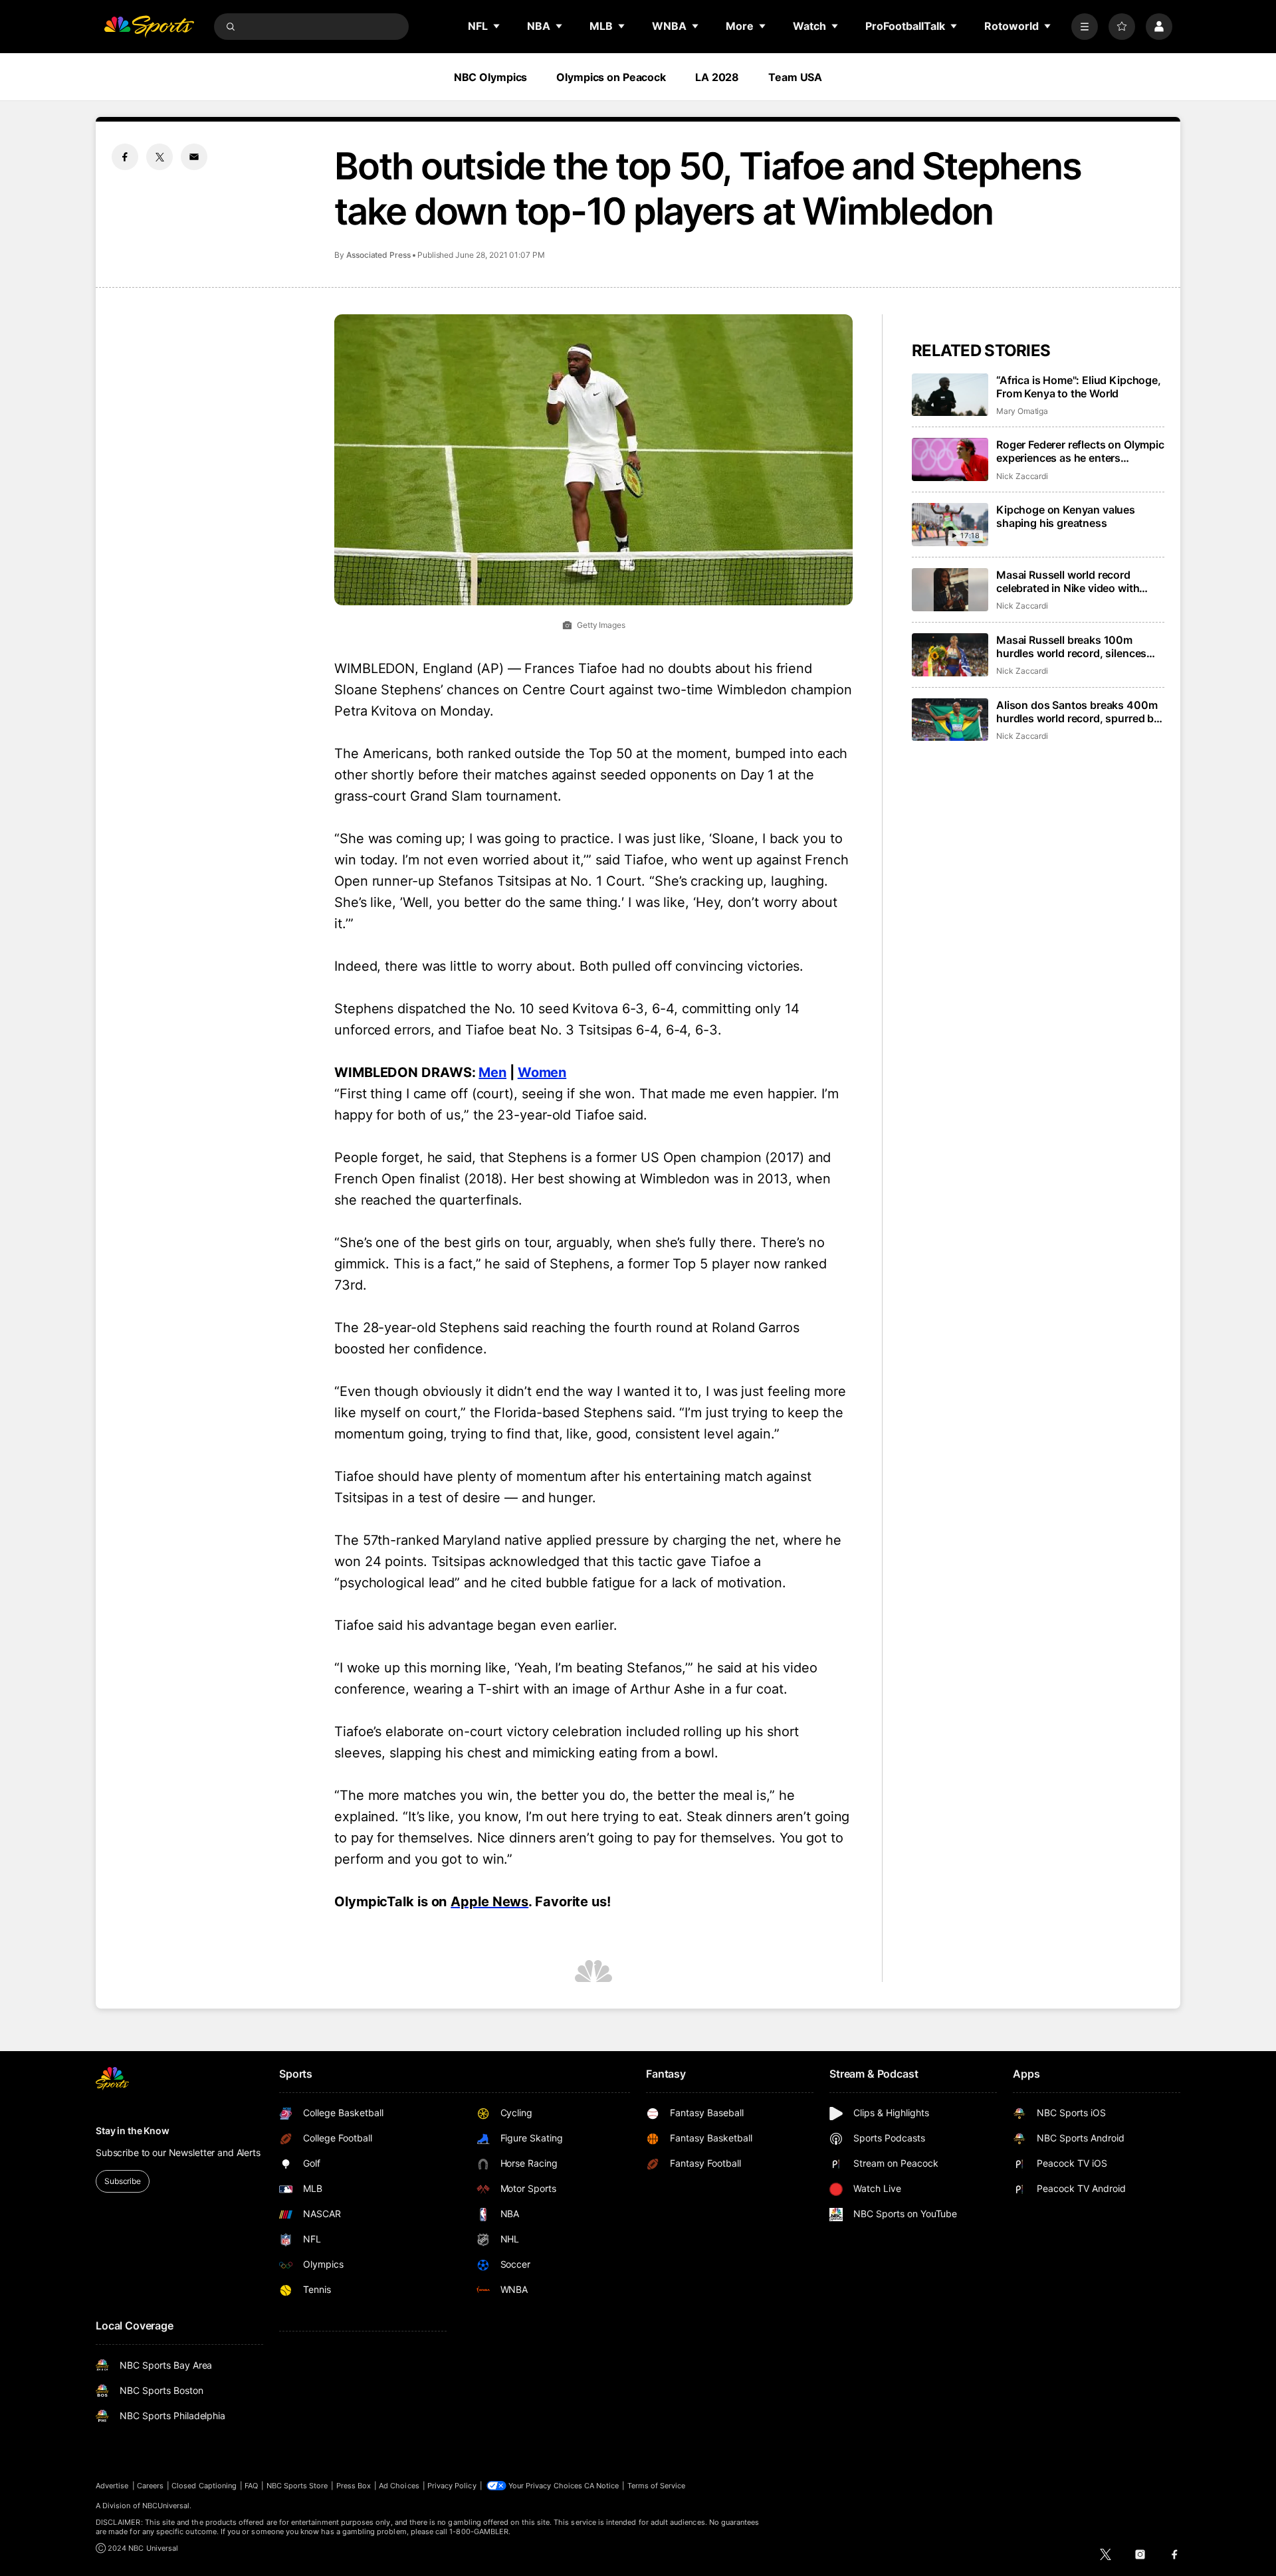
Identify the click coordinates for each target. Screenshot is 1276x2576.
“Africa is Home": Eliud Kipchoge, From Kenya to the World (1079, 387)
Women (542, 1072)
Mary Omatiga (1022, 411)
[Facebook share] (125, 157)
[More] (1085, 27)
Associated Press (378, 255)
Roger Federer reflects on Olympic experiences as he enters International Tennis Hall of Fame (1080, 451)
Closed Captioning (204, 2486)
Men (492, 1072)
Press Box (354, 2486)
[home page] (149, 27)
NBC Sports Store (297, 2486)
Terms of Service (657, 2486)
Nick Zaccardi (1022, 476)
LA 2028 (717, 77)
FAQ (251, 2486)
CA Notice (602, 2486)
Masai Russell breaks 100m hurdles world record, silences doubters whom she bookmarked (1079, 646)
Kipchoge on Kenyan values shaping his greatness (1066, 516)
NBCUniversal (166, 2506)
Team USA (795, 77)
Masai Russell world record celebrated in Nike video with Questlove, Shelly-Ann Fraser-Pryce (1071, 581)
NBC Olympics (491, 77)
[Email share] (194, 157)
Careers (150, 2486)
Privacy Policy (452, 2486)
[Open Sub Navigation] (497, 26)
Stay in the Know (133, 2130)
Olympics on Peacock (611, 77)
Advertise (112, 2486)
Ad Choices (399, 2486)
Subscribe (123, 2181)
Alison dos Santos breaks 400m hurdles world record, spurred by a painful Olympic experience (1078, 712)
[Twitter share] (159, 157)
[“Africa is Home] (950, 395)
